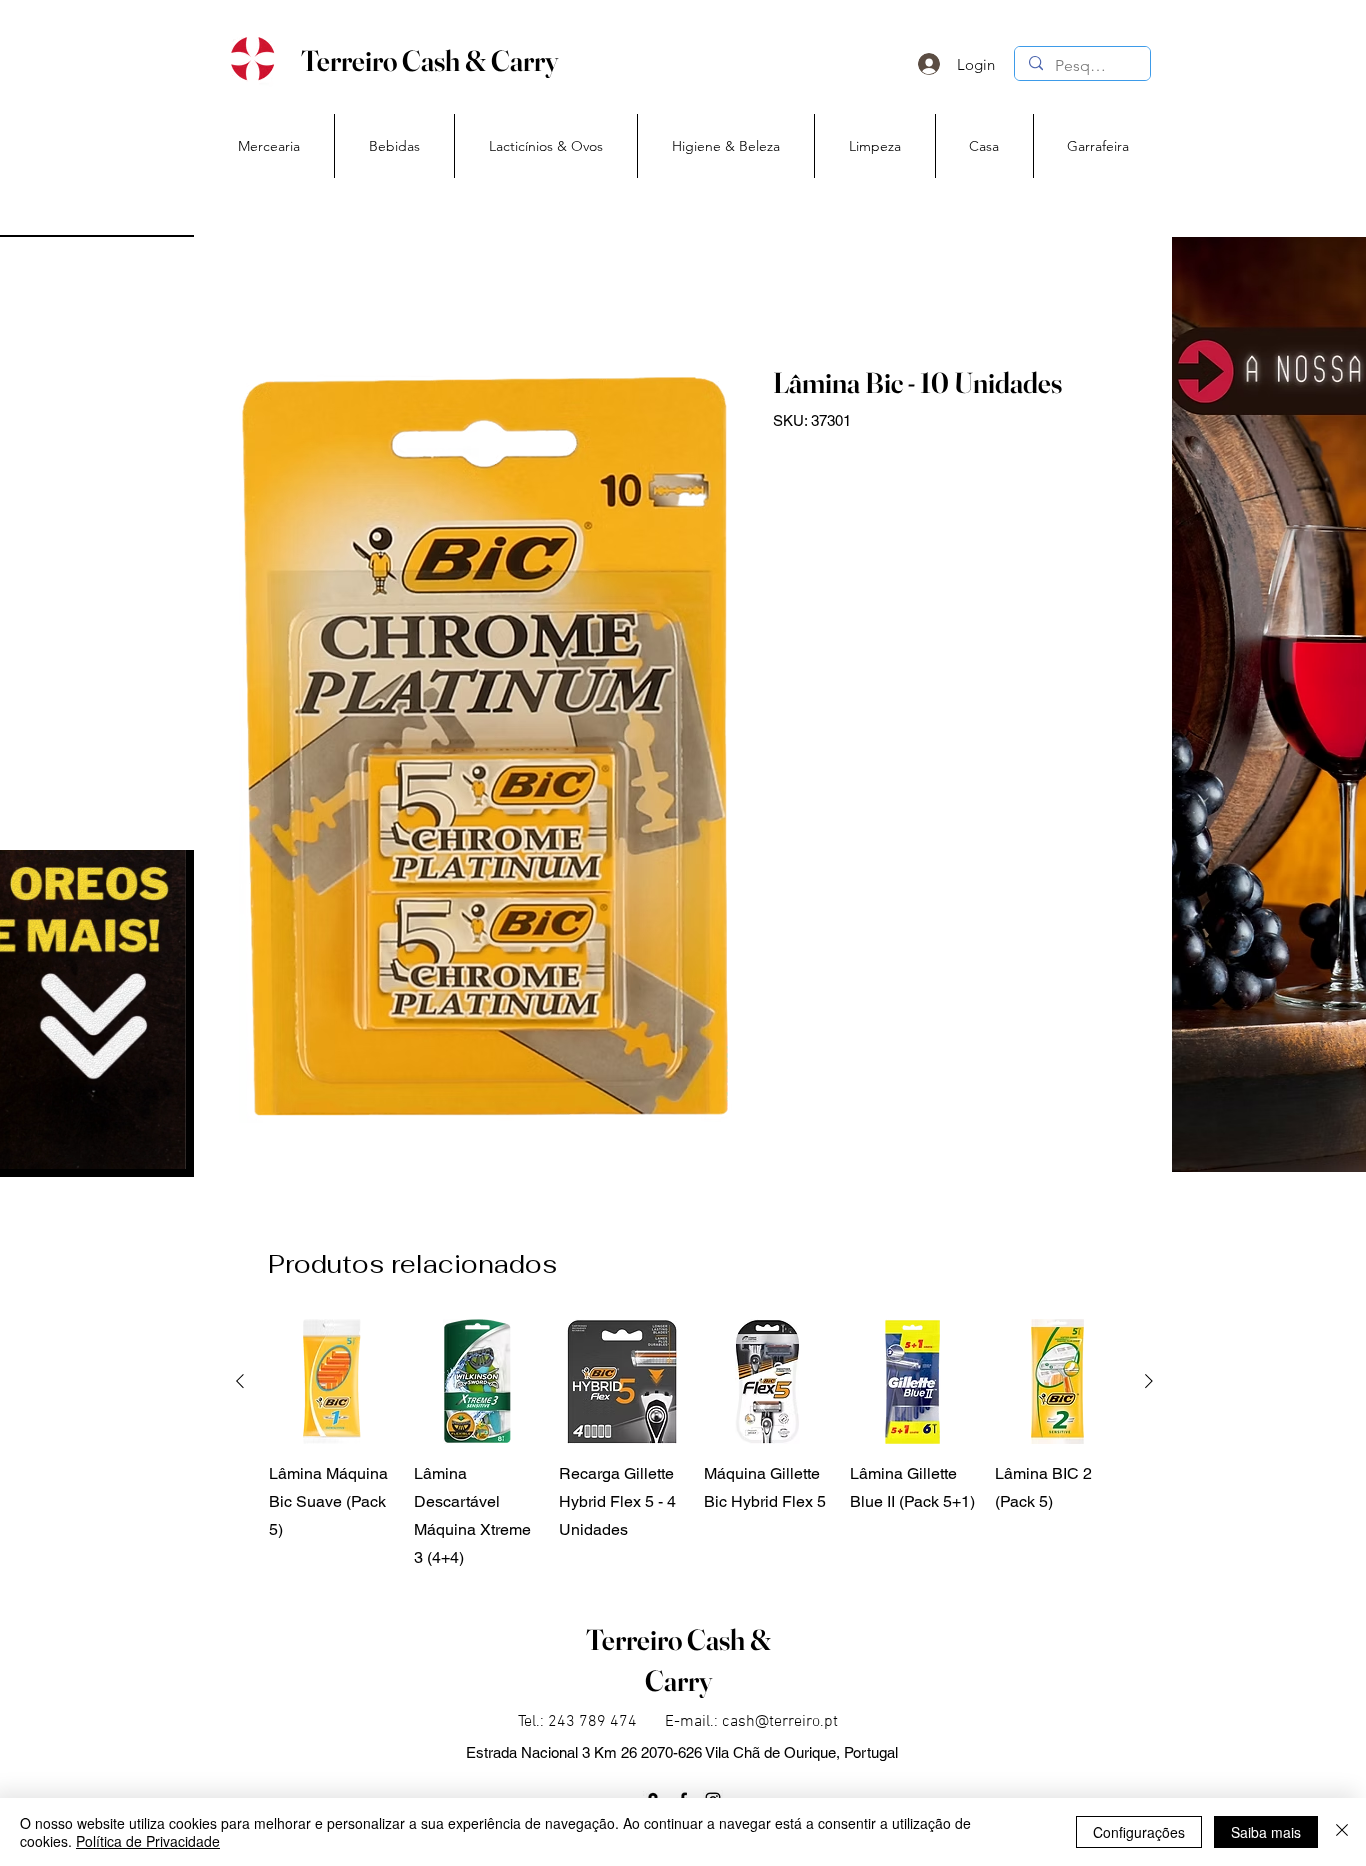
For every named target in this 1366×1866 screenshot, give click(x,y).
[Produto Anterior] (240, 1381)
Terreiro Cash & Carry (429, 60)
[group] (694, 1445)
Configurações (1139, 1832)
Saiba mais (1266, 1832)
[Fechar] (1342, 1832)
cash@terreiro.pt (780, 1722)
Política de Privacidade (148, 1841)
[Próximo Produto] (1149, 1381)
